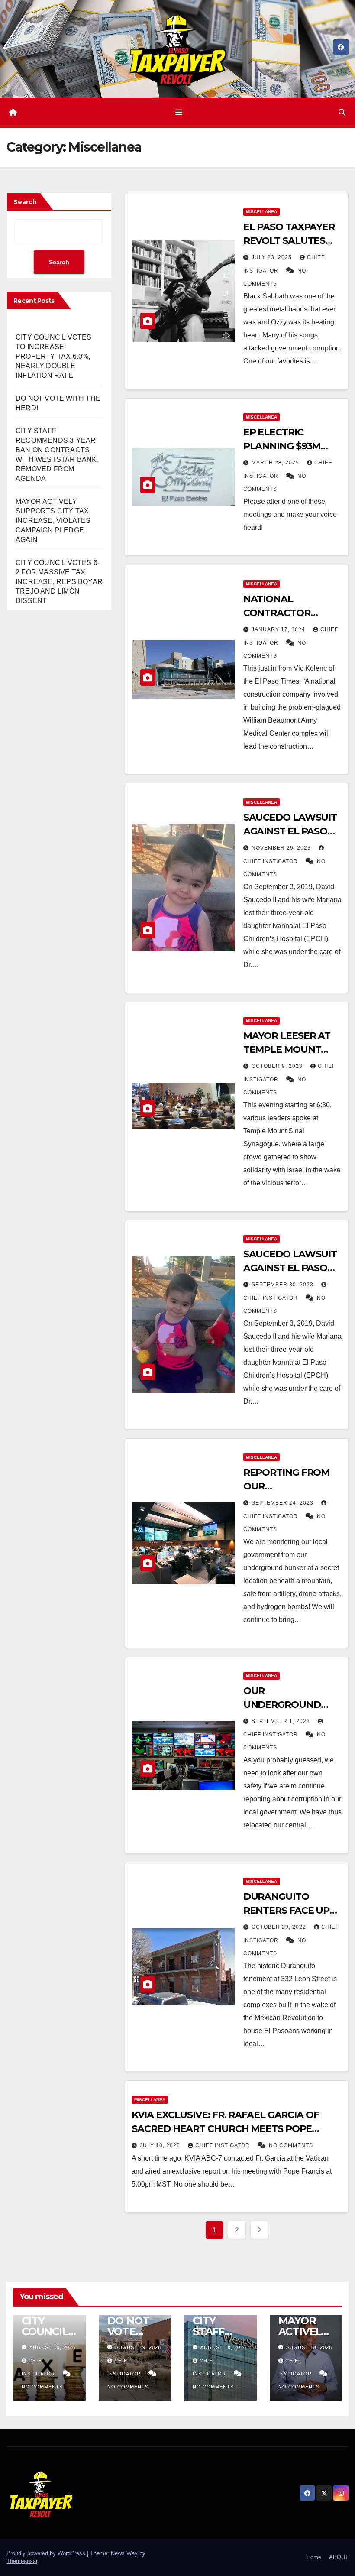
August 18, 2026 (223, 2347)
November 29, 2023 (282, 848)
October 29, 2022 (280, 1927)
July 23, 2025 (273, 257)
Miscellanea (261, 212)
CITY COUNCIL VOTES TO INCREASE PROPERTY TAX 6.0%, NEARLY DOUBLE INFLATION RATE (54, 356)
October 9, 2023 (278, 1066)
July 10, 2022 (161, 2145)
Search (25, 202)
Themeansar (22, 2561)
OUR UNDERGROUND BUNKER (282, 1705)
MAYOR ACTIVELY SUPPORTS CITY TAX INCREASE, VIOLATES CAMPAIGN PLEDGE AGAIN (53, 521)
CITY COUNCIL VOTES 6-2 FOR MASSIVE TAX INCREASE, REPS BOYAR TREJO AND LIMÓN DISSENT (59, 582)
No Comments (291, 2145)
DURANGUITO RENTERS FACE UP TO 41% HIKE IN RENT (292, 1910)
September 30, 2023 (283, 1285)
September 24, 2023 (283, 1503)
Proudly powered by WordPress (47, 2553)
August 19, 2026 (52, 2347)
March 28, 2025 (276, 463)
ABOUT (339, 2557)
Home (314, 2557)
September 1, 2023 (282, 1721)
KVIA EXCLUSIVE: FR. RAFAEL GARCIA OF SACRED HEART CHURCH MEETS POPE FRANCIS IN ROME (225, 2129)
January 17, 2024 (279, 629)
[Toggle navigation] (179, 113)
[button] (342, 112)
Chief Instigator (223, 2145)
